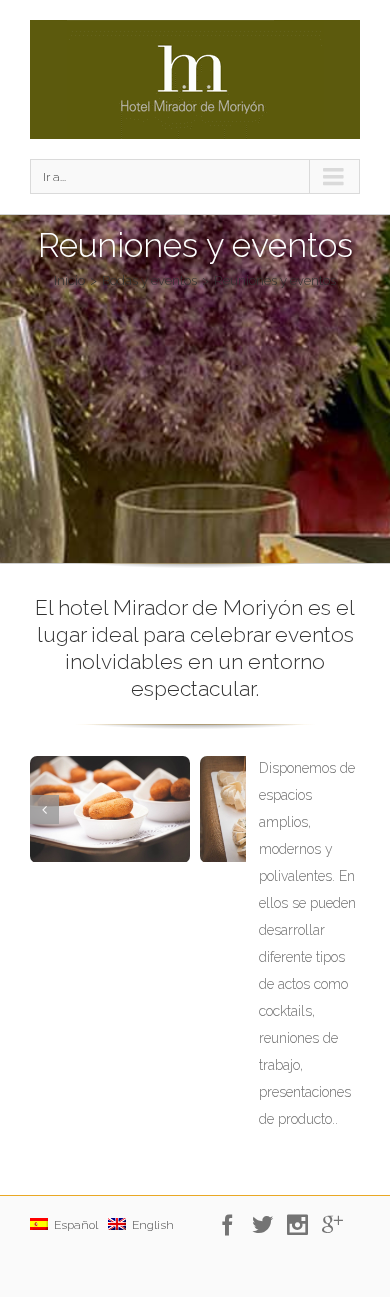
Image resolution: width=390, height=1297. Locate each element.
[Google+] (337, 1225)
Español (73, 1225)
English (150, 1225)
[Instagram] (302, 1225)
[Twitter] (267, 1225)
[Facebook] (232, 1225)
